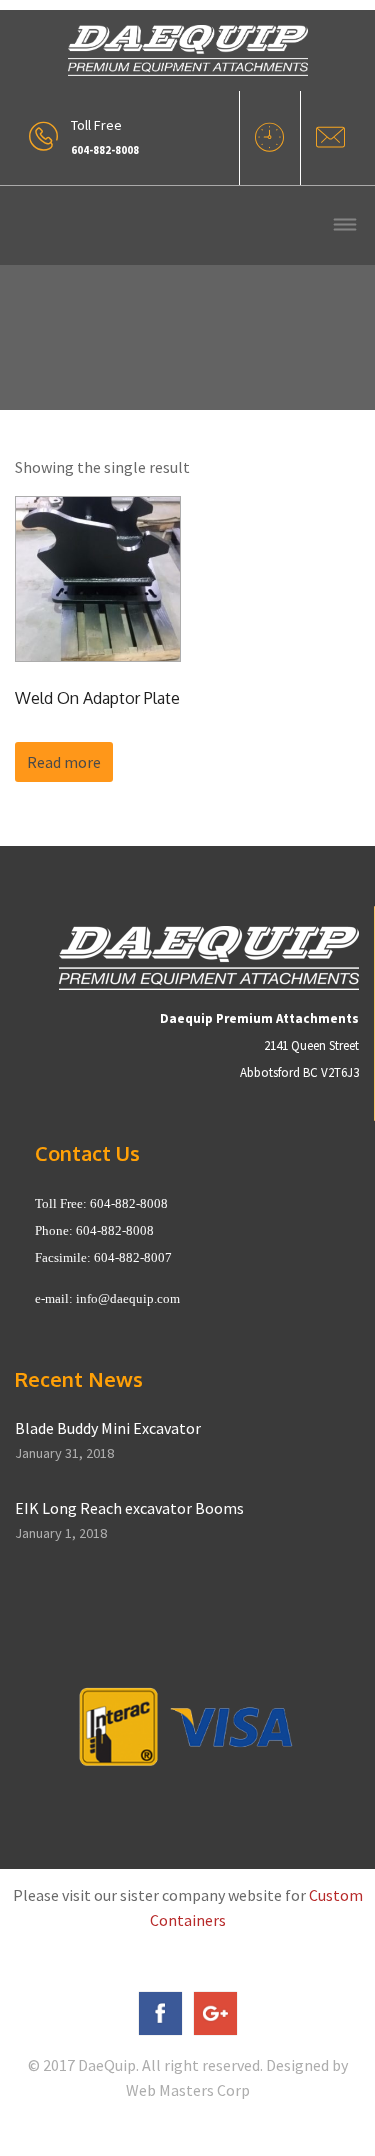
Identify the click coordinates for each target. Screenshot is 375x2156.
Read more (64, 762)
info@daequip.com (128, 1298)
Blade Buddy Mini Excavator (108, 1428)
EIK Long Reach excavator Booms (129, 1508)
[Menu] (345, 226)
